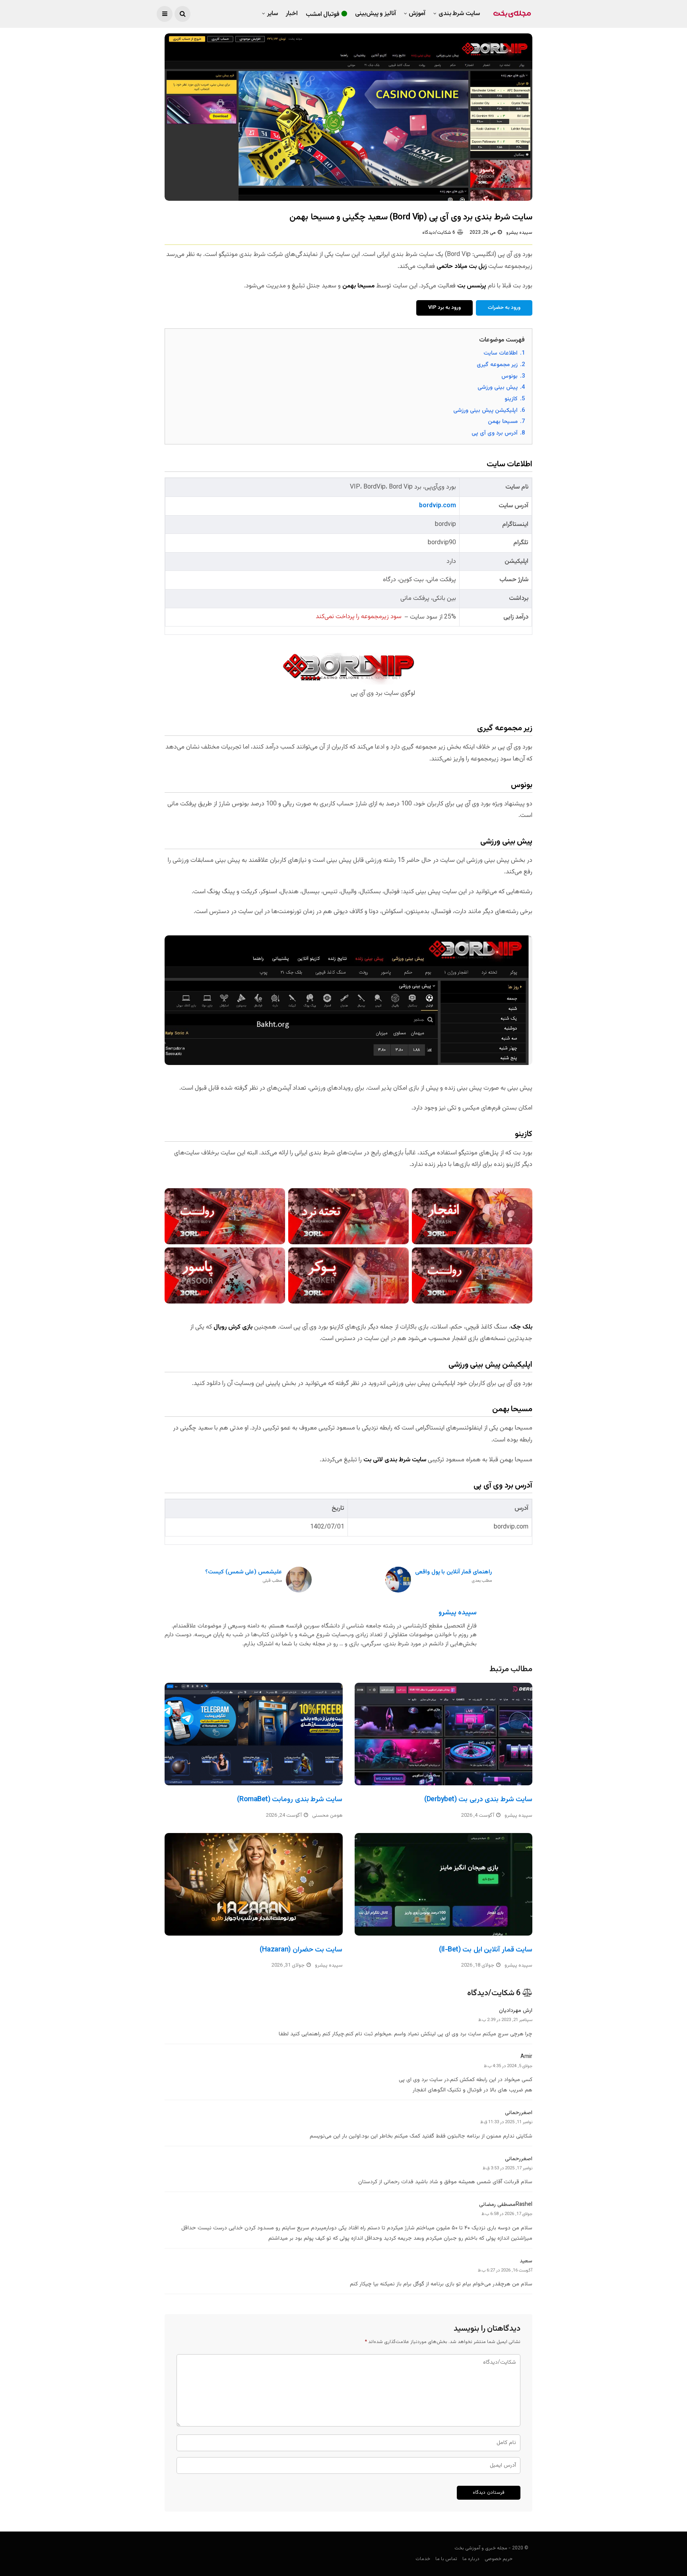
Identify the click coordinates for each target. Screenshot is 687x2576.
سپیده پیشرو (519, 233)
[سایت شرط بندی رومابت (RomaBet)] (254, 1734)
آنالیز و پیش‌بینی (376, 14)
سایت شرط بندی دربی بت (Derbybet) (478, 1800)
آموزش (417, 14)
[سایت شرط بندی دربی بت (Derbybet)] (444, 1734)
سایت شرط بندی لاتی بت (395, 1460)
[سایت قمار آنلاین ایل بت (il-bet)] (444, 1884)
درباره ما (471, 2559)
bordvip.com (438, 506)
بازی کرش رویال (233, 1327)
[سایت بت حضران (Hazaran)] (254, 1884)
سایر (273, 14)
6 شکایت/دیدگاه (439, 233)
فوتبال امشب (323, 15)
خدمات (423, 2559)
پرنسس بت (472, 286)
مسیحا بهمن (358, 286)
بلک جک (521, 1327)
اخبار (292, 14)
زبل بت (478, 267)
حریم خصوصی (499, 2559)
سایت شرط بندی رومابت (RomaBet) (290, 1800)
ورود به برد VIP (444, 308)
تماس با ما (446, 2559)
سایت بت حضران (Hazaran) (301, 1950)
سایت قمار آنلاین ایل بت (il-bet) (486, 1950)
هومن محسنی (327, 1816)
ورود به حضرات (504, 308)
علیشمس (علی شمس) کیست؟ (244, 1576)
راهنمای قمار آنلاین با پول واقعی (453, 1576)
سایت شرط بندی (459, 14)
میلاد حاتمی (452, 267)
